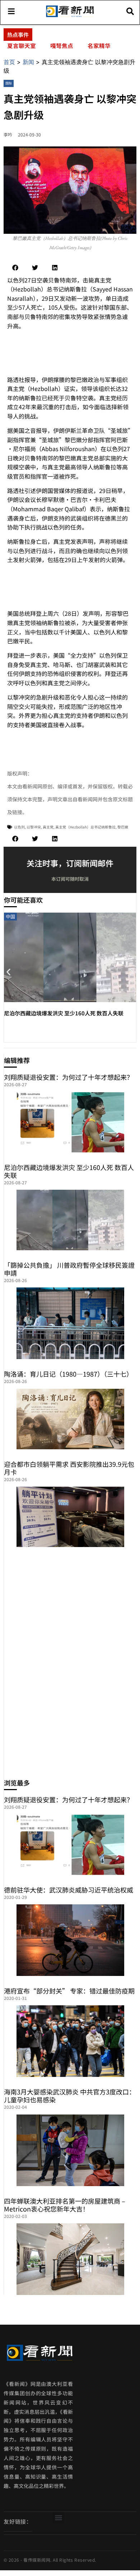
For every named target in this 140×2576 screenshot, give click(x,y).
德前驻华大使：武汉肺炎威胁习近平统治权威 (69, 1890)
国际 (9, 83)
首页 (9, 62)
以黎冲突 (34, 827)
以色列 (19, 827)
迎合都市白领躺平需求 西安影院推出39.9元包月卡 (69, 1468)
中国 (10, 916)
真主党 (48, 827)
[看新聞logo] (70, 16)
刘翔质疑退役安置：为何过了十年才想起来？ (69, 1077)
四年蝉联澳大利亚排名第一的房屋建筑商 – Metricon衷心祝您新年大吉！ (65, 2205)
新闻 (28, 62)
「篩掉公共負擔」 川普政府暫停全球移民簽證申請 (69, 1269)
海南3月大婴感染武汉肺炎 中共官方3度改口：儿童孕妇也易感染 (70, 2096)
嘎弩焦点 (62, 45)
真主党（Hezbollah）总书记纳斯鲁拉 (85, 827)
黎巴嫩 (123, 827)
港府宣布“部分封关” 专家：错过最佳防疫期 (69, 1991)
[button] (15, 268)
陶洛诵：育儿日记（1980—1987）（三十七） (68, 1374)
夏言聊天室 (22, 45)
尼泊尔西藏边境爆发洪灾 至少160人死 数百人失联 (64, 1013)
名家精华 (99, 45)
